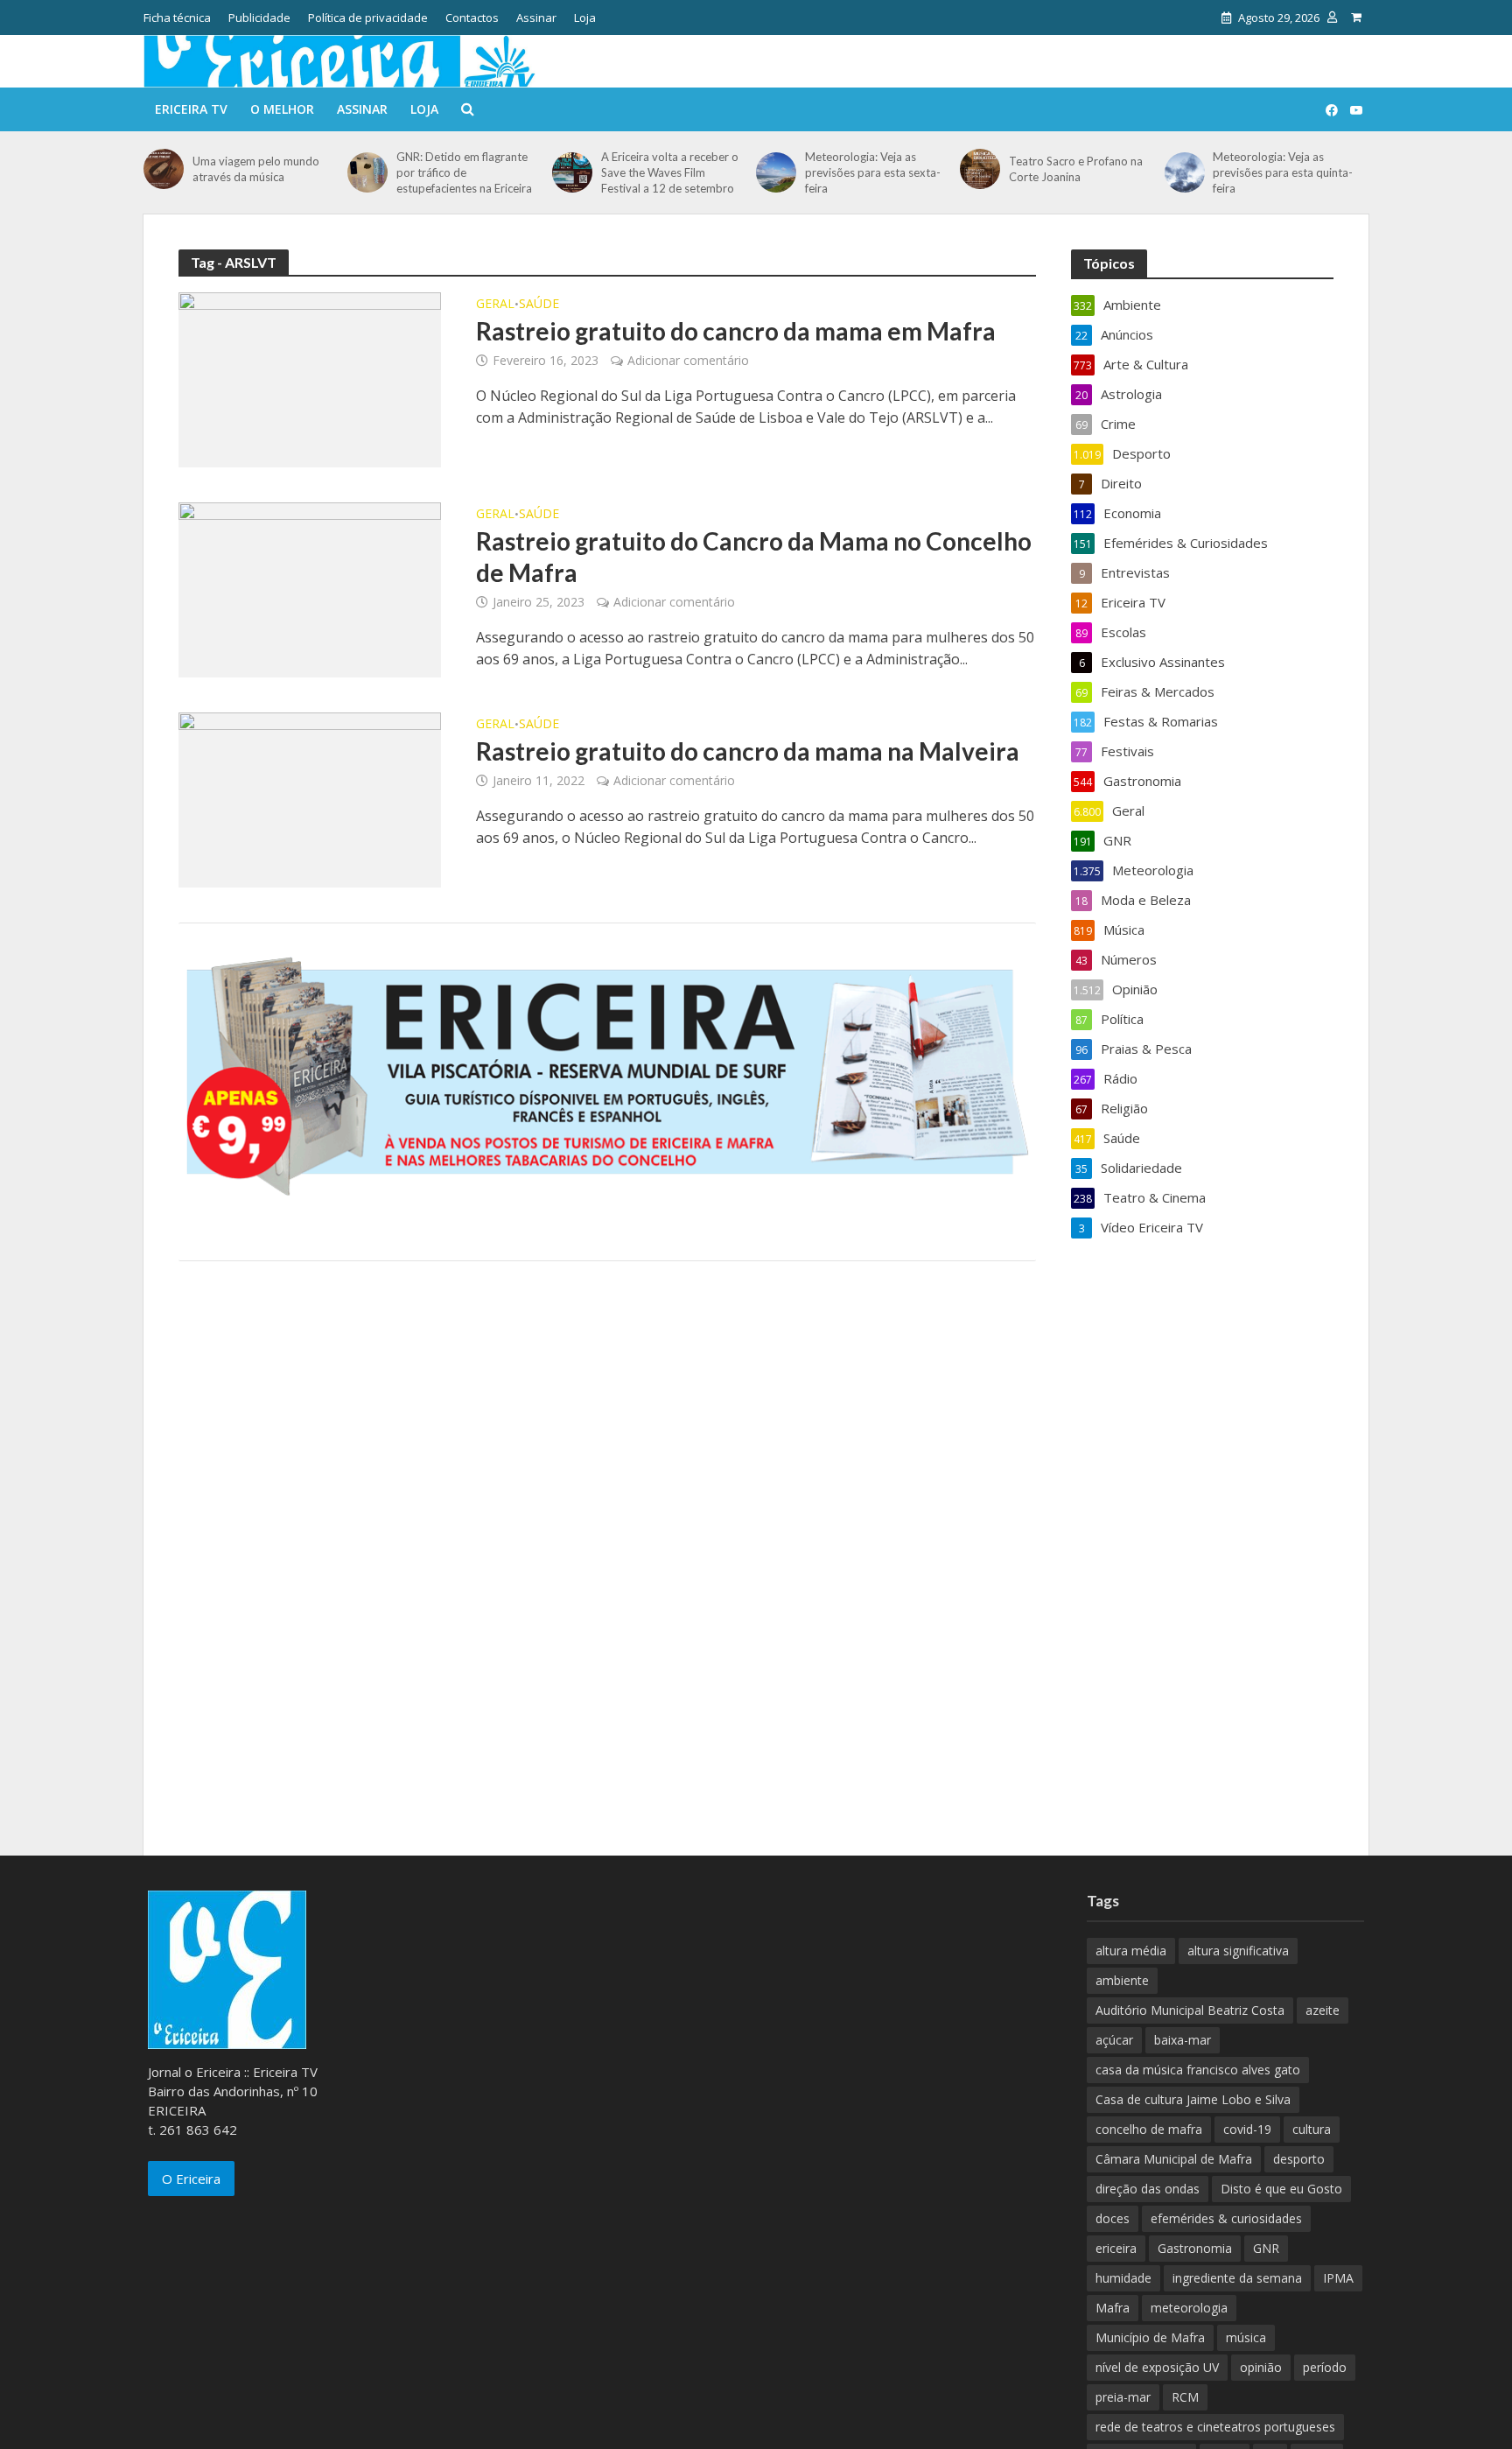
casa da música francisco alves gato (1198, 2070)
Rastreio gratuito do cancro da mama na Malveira (748, 751)
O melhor (282, 109)
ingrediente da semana (1237, 2278)
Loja (585, 18)
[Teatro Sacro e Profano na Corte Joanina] (980, 169)
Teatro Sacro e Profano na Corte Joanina (1076, 169)
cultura (1312, 2129)
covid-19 (1247, 2129)
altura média (1131, 1951)
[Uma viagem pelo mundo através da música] (164, 169)
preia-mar (1123, 2397)
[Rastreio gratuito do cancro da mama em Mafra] (310, 378)
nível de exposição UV (1157, 2367)
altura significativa (1238, 1951)
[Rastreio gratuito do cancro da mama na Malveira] (310, 798)
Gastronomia (1195, 2248)
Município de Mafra (1150, 2337)
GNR (1266, 2248)
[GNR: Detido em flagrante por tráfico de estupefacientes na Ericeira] (367, 172)
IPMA (1338, 2278)
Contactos (472, 18)
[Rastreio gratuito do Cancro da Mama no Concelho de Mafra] (310, 588)
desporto (1299, 2159)
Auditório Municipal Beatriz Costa (1190, 2010)
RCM (1185, 2397)
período (1325, 2367)
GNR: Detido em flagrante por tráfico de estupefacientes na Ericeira (464, 172)
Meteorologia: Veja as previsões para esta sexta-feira (873, 172)
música (1246, 2337)
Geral (495, 305)
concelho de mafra (1149, 2129)
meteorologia (1189, 2308)
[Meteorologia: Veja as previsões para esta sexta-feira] (776, 172)
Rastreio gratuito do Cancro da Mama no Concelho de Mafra (754, 557)
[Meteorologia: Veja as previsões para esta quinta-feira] (1185, 172)
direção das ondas (1148, 2189)
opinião (1261, 2367)
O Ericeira (191, 2179)
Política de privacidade (368, 18)
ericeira (1116, 2248)
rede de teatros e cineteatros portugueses (1215, 2427)
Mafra (1113, 2308)
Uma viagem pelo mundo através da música (256, 169)
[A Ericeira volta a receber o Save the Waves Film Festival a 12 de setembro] (572, 172)
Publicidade (259, 18)
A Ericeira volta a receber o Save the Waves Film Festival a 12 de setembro (670, 172)
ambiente (1122, 1980)
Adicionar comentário (688, 360)
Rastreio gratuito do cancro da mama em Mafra (736, 331)
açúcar (1114, 2040)
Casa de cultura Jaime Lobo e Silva (1193, 2099)
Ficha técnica (177, 18)
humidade (1123, 2278)
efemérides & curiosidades (1226, 2218)
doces (1113, 2218)
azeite (1323, 2010)
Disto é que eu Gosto (1281, 2189)
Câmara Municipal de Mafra (1174, 2159)
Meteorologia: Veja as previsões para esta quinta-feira (1283, 172)
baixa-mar (1183, 2040)
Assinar (536, 18)
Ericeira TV (191, 109)
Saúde (539, 305)
